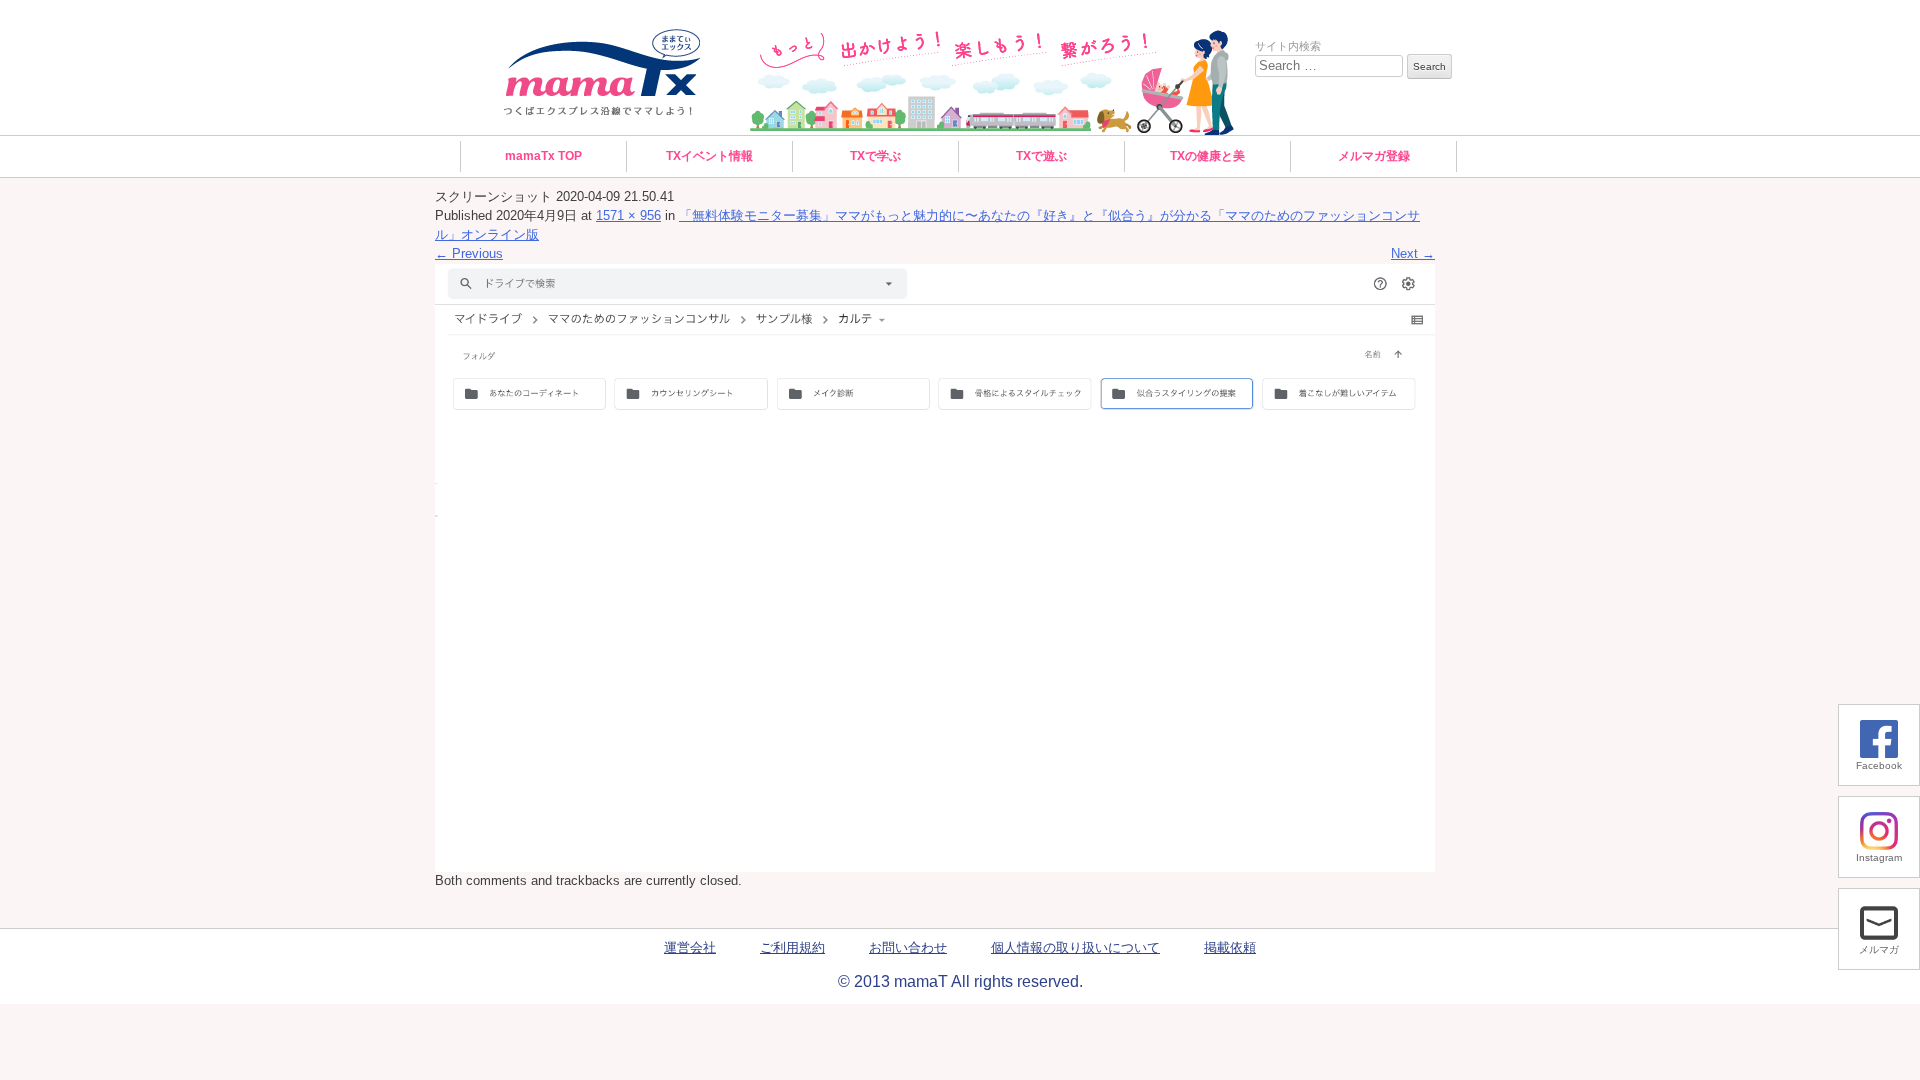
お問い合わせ (908, 948)
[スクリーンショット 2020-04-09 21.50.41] (935, 567)
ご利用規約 (792, 948)
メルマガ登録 (1374, 156)
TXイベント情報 (709, 156)
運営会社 (690, 948)
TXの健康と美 (1207, 156)
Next (1413, 254)
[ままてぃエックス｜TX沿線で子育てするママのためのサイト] (602, 72)
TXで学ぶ (875, 156)
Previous (469, 254)
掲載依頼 (1230, 948)
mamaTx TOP (543, 156)
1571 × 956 (628, 216)
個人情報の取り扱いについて (1075, 948)
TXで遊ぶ (1041, 156)
